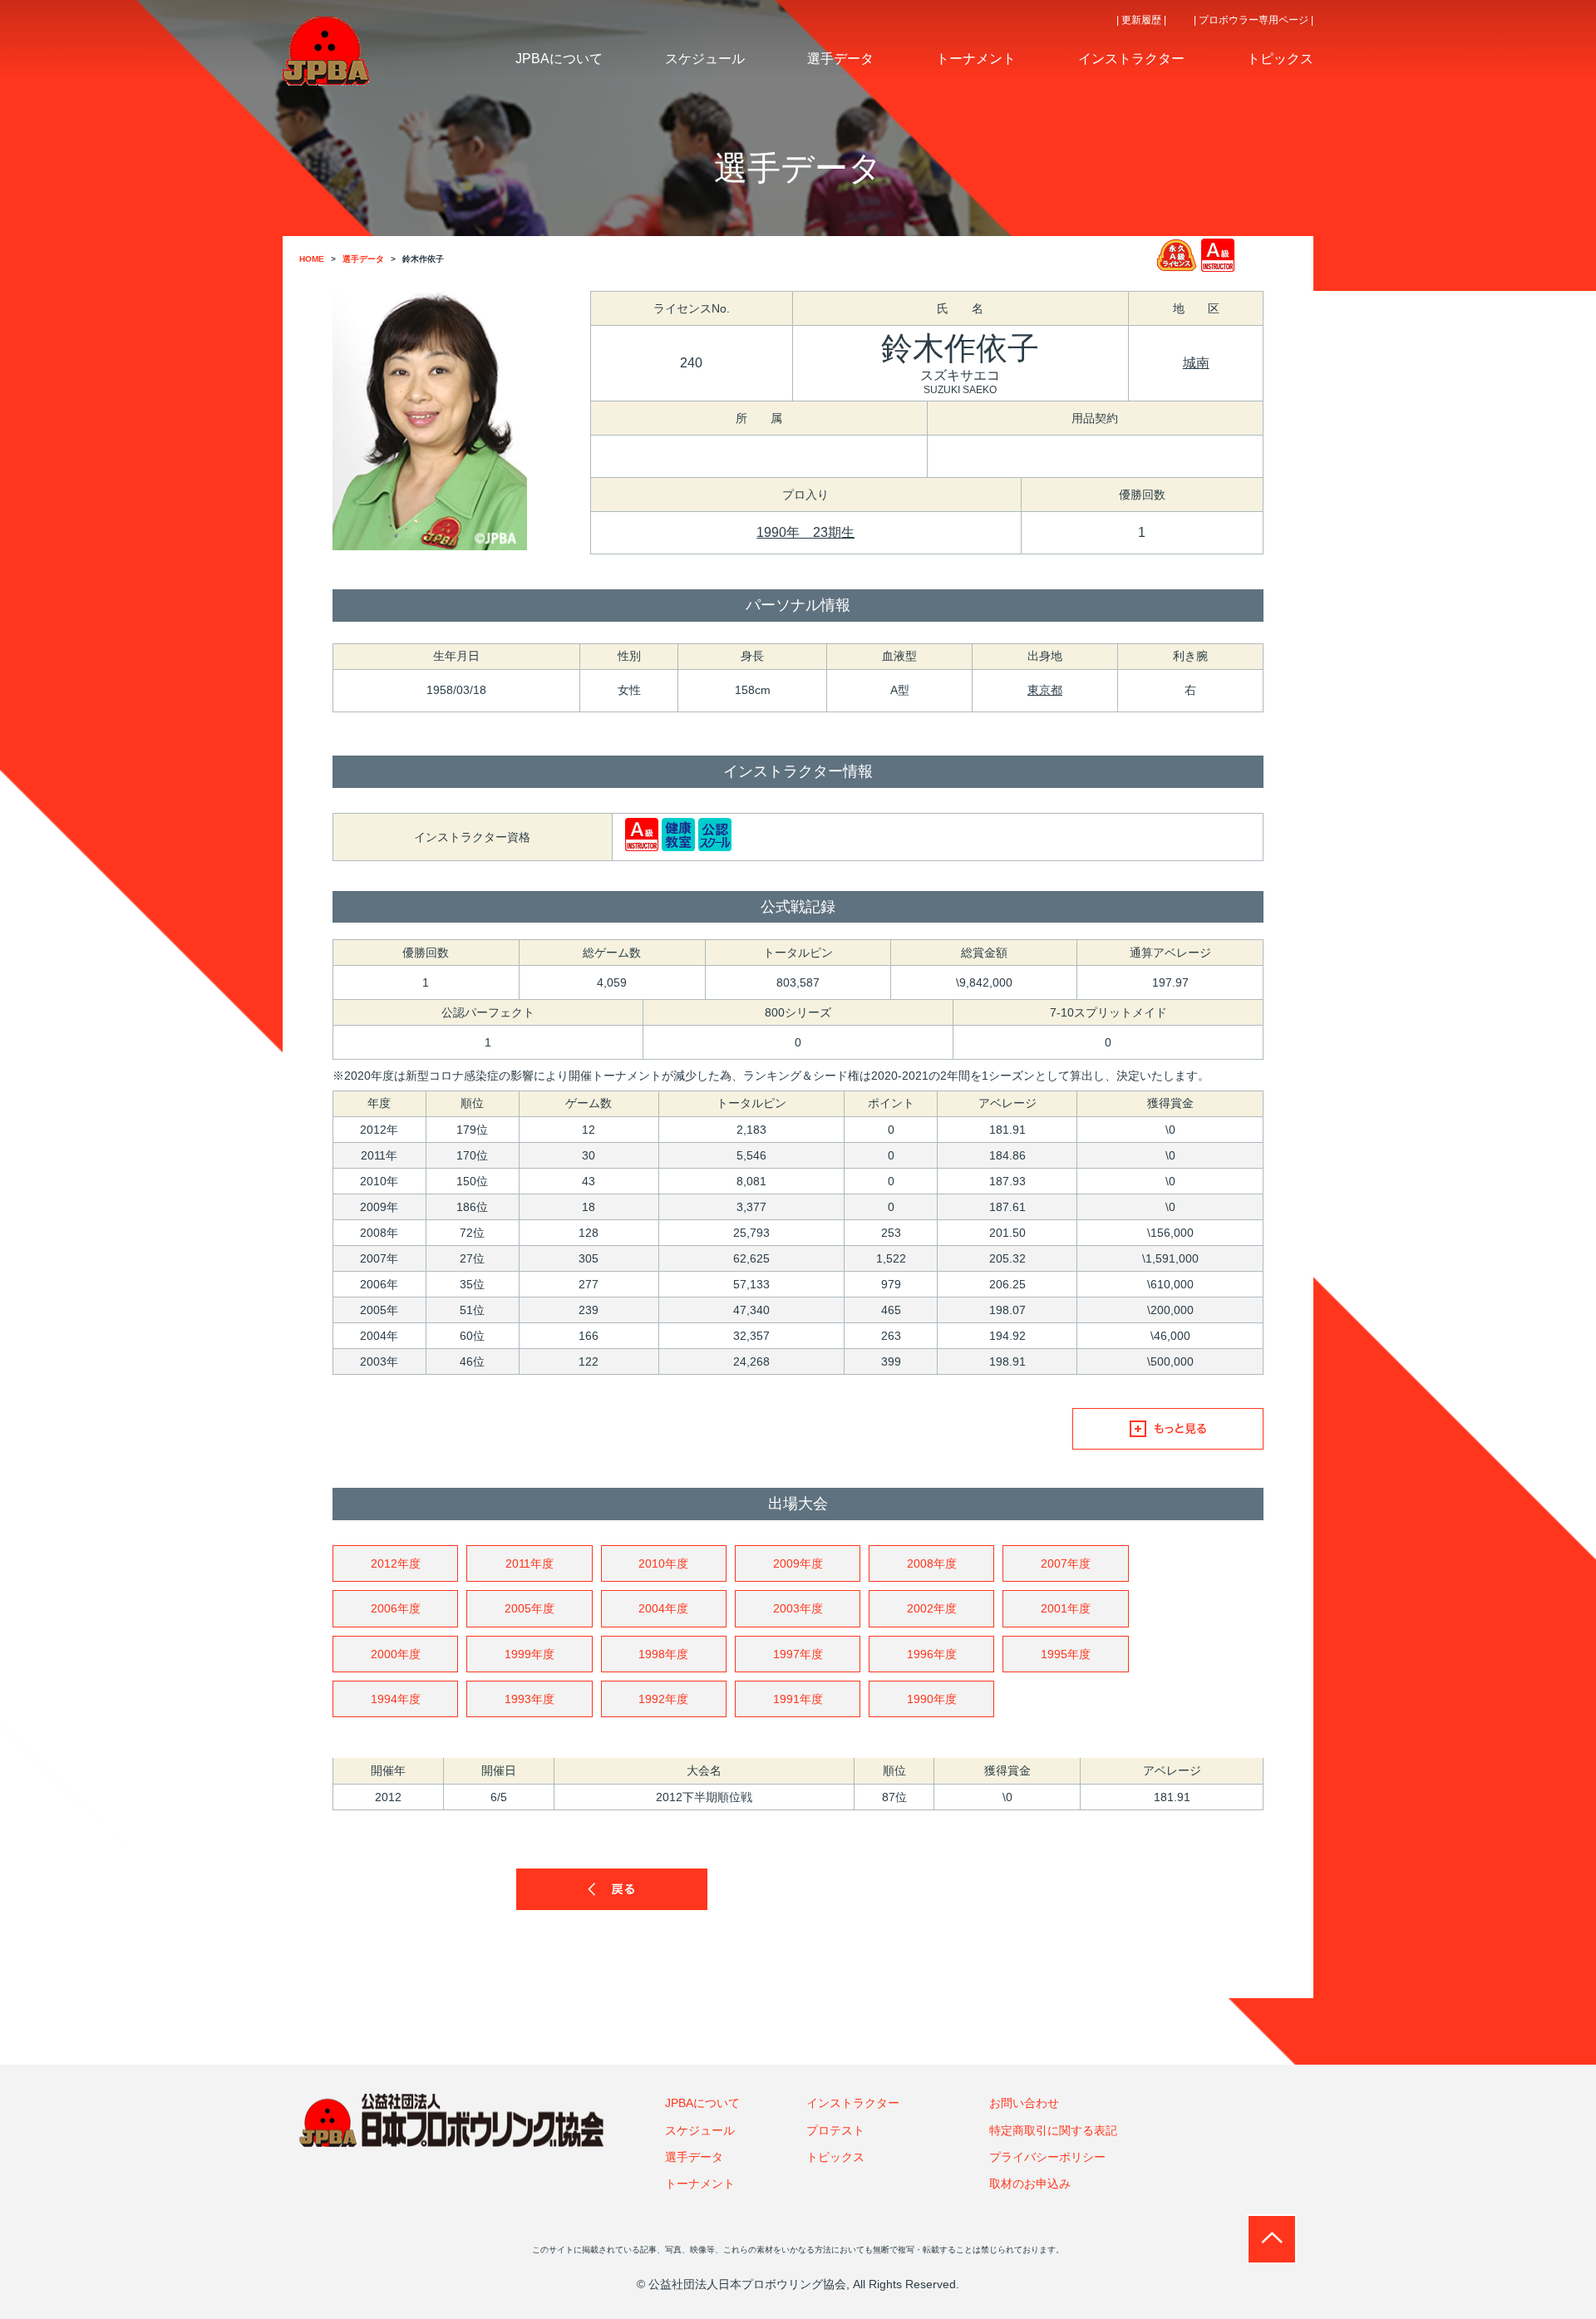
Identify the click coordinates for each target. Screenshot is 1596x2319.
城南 (1196, 363)
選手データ (694, 2157)
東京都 (1045, 690)
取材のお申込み (1030, 2184)
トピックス (835, 2157)
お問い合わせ (1024, 2103)
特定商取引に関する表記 (1053, 2130)
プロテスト (835, 2130)
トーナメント (700, 2184)
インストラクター (853, 2103)
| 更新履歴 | (1141, 20)
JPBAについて (702, 2103)
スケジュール (700, 2130)
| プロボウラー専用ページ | (1254, 20)
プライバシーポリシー (1047, 2157)
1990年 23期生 (805, 532)
